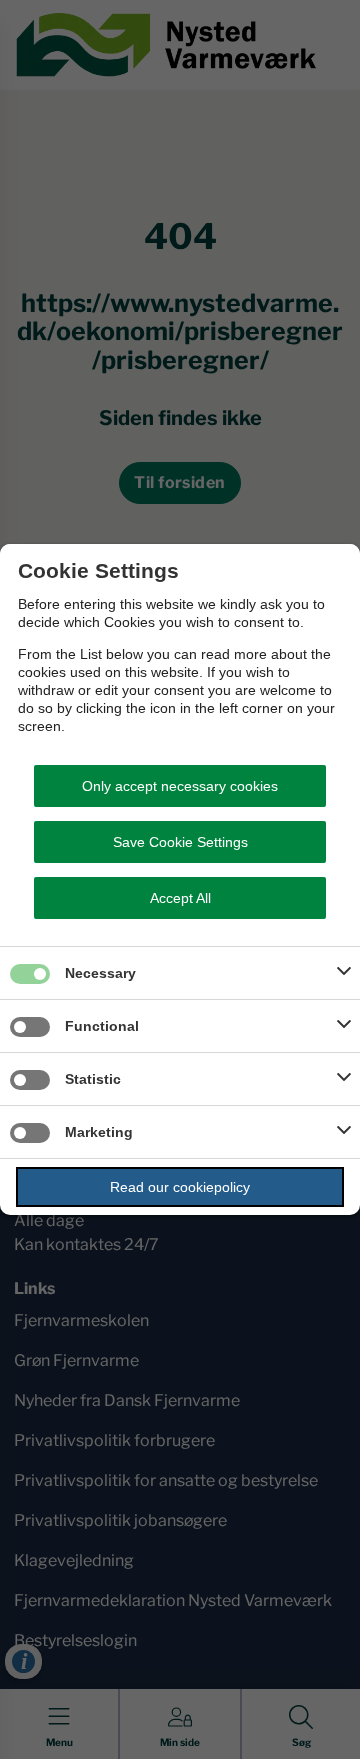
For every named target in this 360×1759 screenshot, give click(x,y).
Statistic (93, 1079)
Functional (102, 1026)
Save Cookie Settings (180, 842)
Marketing (99, 1132)
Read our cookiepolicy (180, 1187)
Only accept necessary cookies (180, 786)
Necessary (100, 973)
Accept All (180, 898)
